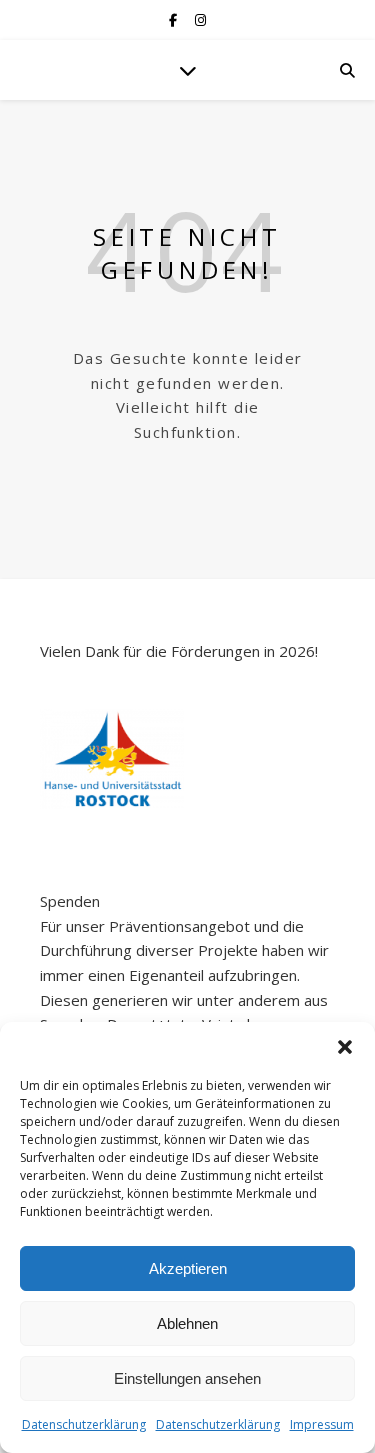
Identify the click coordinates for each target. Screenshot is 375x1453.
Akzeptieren (188, 1268)
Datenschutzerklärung (84, 1424)
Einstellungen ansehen (187, 1378)
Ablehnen (187, 1323)
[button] (345, 1047)
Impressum (322, 1424)
